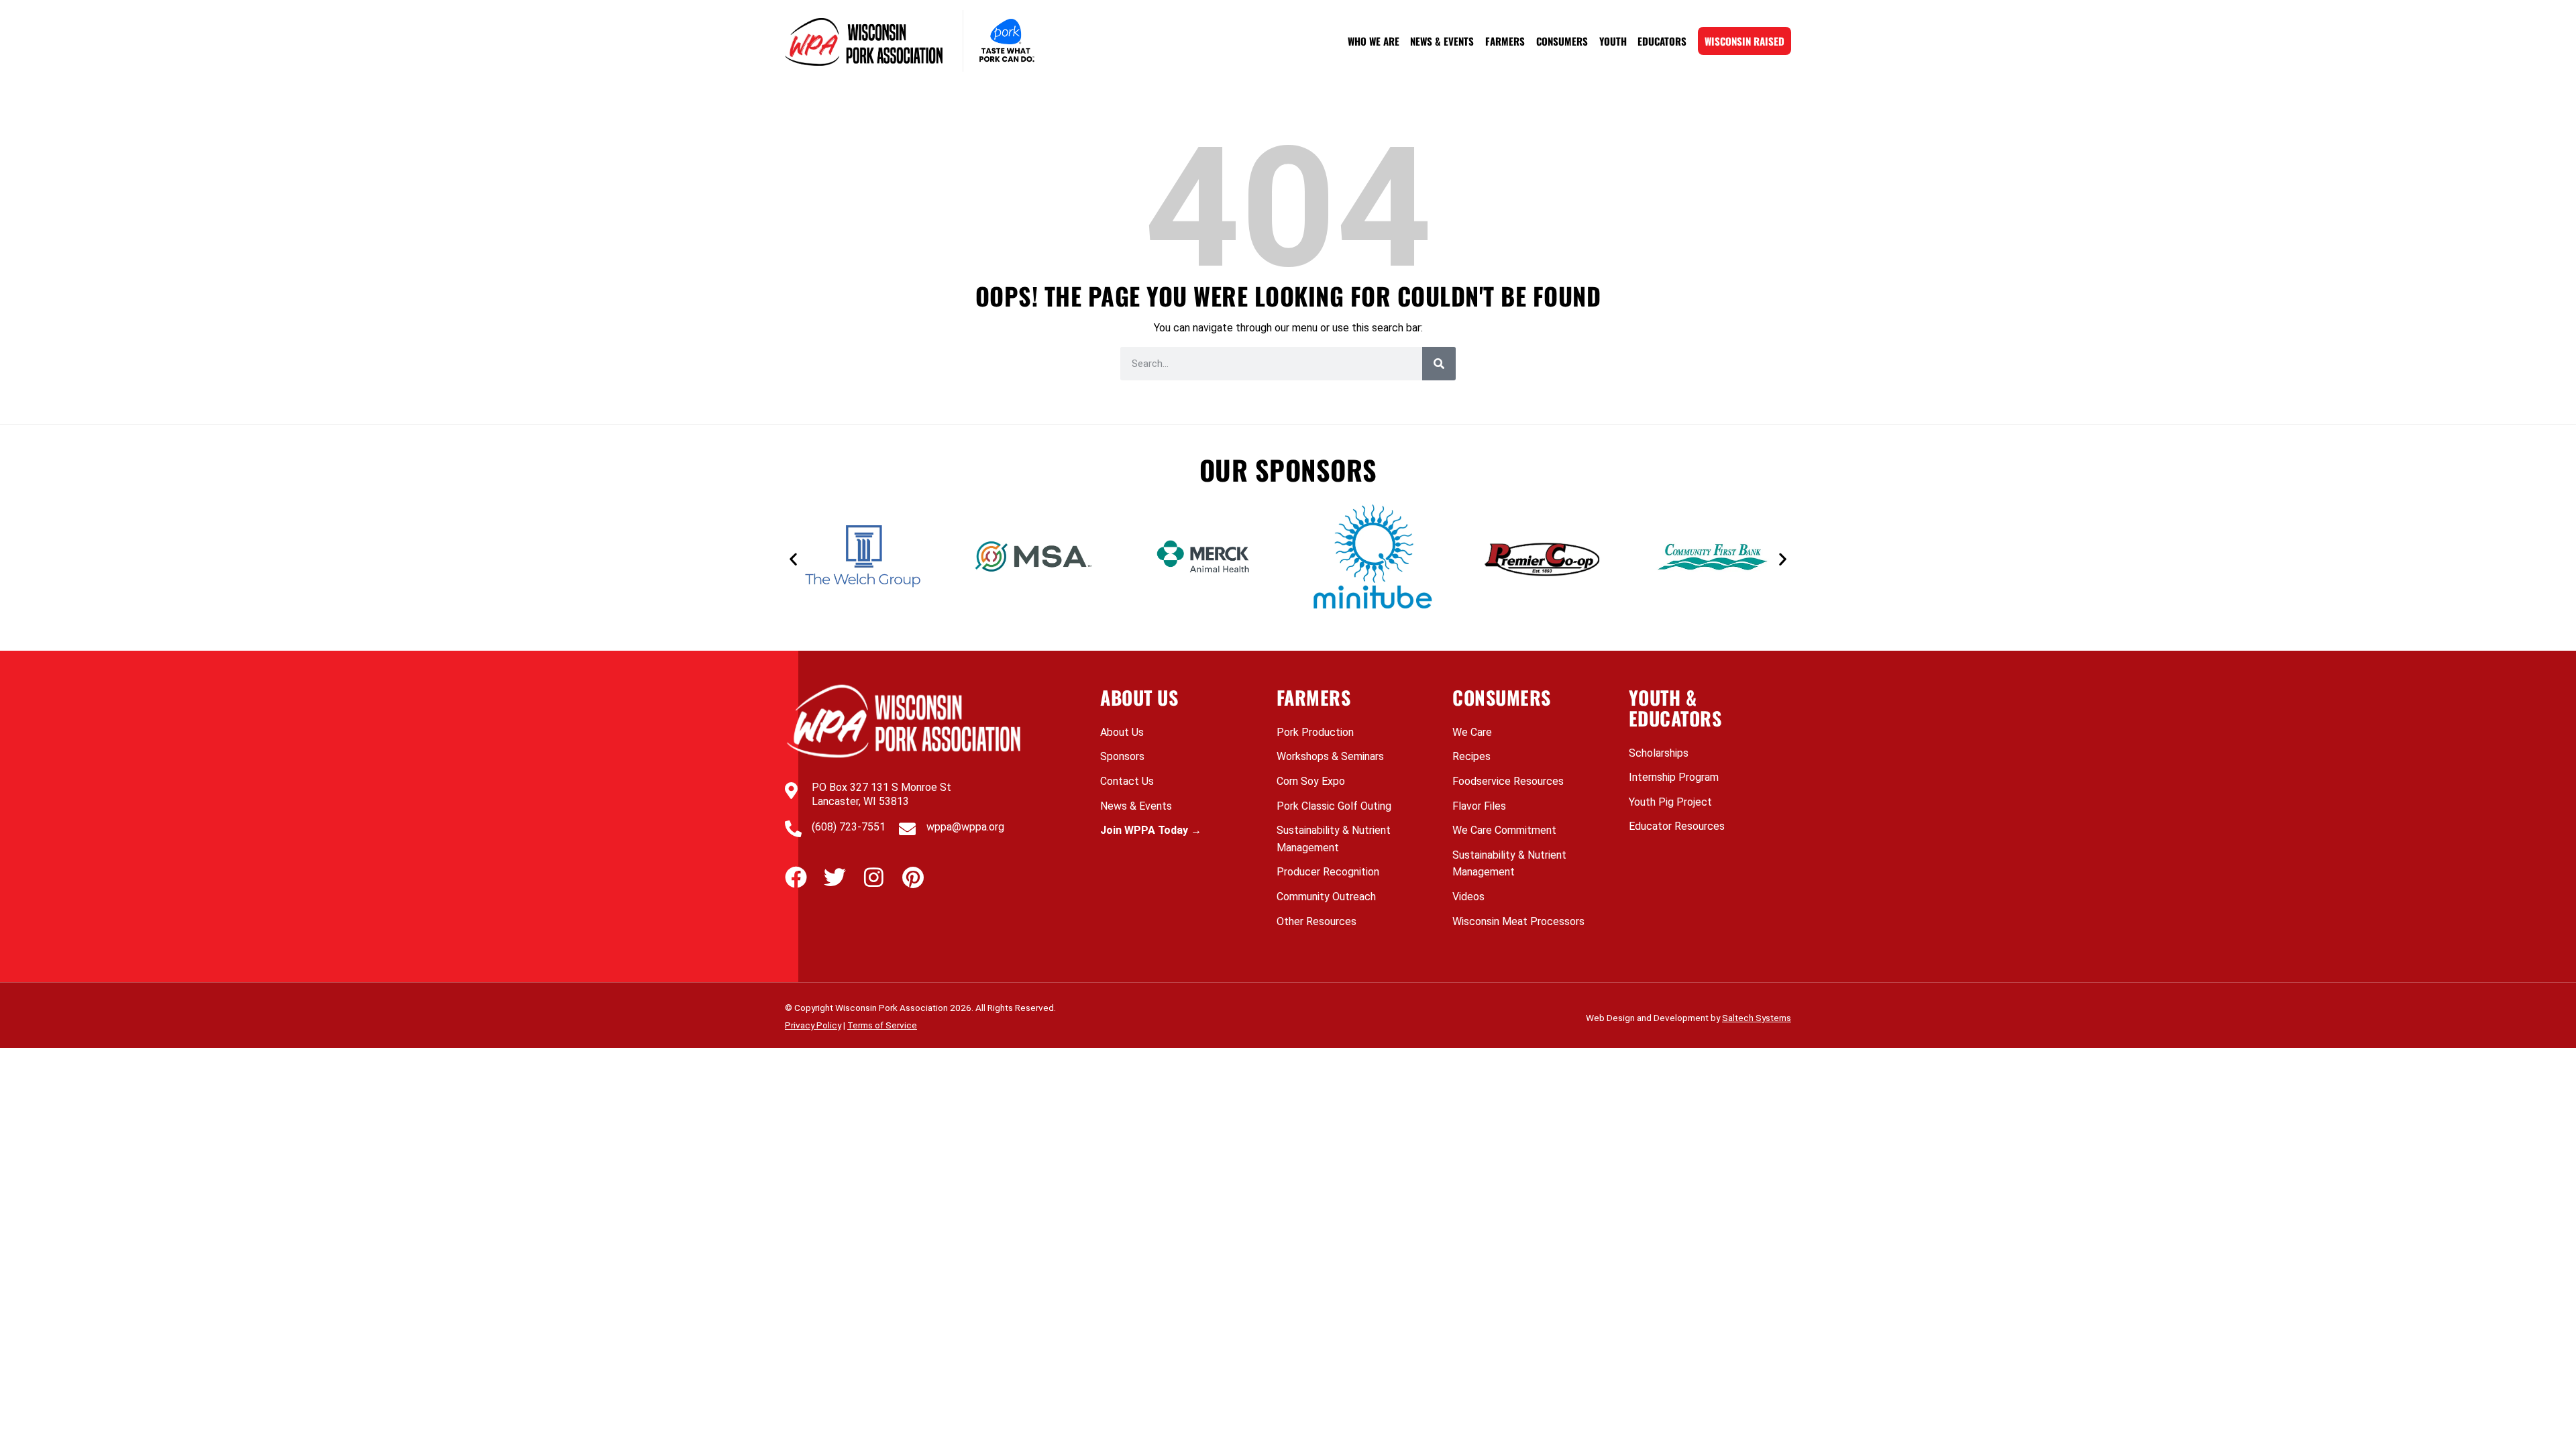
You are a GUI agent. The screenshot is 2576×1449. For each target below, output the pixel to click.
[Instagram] (874, 877)
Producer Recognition (1328, 872)
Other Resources (1317, 921)
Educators (1662, 41)
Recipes (1471, 756)
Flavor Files (1479, 806)
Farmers (1505, 41)
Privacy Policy (813, 1025)
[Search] (1439, 364)
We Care (1472, 732)
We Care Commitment (1504, 830)
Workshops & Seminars (1330, 756)
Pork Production (1315, 732)
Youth (1613, 41)
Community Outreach (1326, 897)
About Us (1122, 732)
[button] (793, 559)
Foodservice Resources (1508, 781)
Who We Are (1374, 41)
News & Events (1442, 41)
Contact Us (1127, 781)
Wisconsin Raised (1745, 41)
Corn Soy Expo (1311, 781)
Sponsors (1122, 756)
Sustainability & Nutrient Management (1334, 839)
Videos (1468, 897)
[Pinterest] (913, 877)
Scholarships (1659, 753)
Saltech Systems (1757, 1018)
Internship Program (1674, 777)
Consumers (1562, 41)
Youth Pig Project (1670, 802)
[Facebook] (796, 877)
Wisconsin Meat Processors (1518, 921)
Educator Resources (1677, 826)
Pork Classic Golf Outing (1334, 806)
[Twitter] (835, 877)
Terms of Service (882, 1025)
